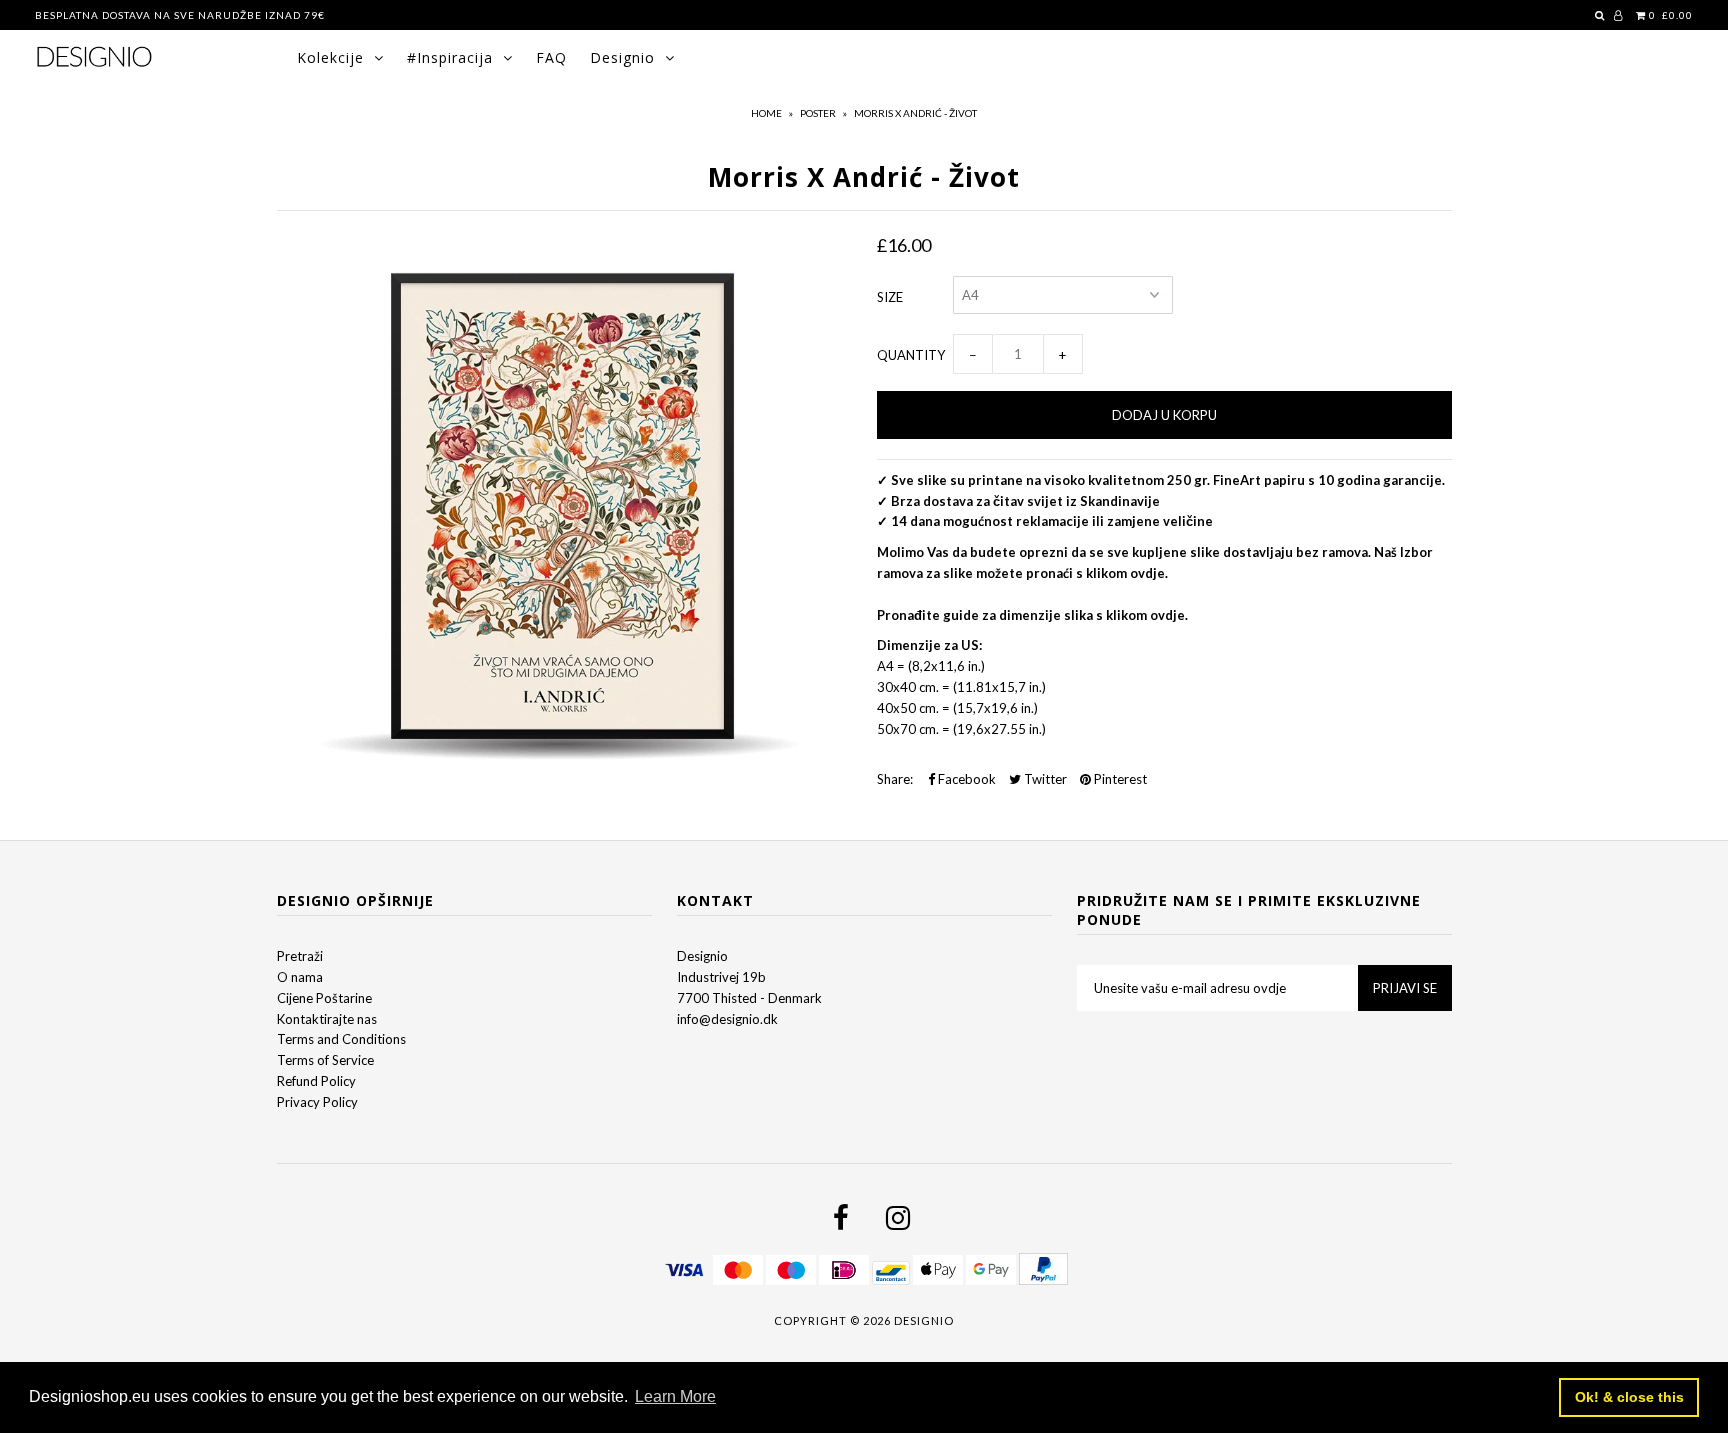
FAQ (551, 57)
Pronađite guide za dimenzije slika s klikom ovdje (1031, 615)
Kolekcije (330, 57)
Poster (818, 113)
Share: (895, 779)
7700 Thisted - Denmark (749, 998)
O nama (300, 977)
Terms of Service (325, 1060)
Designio (622, 57)
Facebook (965, 779)
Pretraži (300, 956)
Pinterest (1119, 779)
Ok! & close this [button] (1629, 1397)
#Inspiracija (450, 57)
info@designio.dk (727, 1019)
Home (766, 113)
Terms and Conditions (341, 1039)
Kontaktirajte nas (327, 1019)
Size (890, 297)
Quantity (911, 355)
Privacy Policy (317, 1102)
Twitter (1044, 779)
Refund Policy (316, 1081)
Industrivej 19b (721, 977)
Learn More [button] (675, 1396)
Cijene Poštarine (324, 998)
